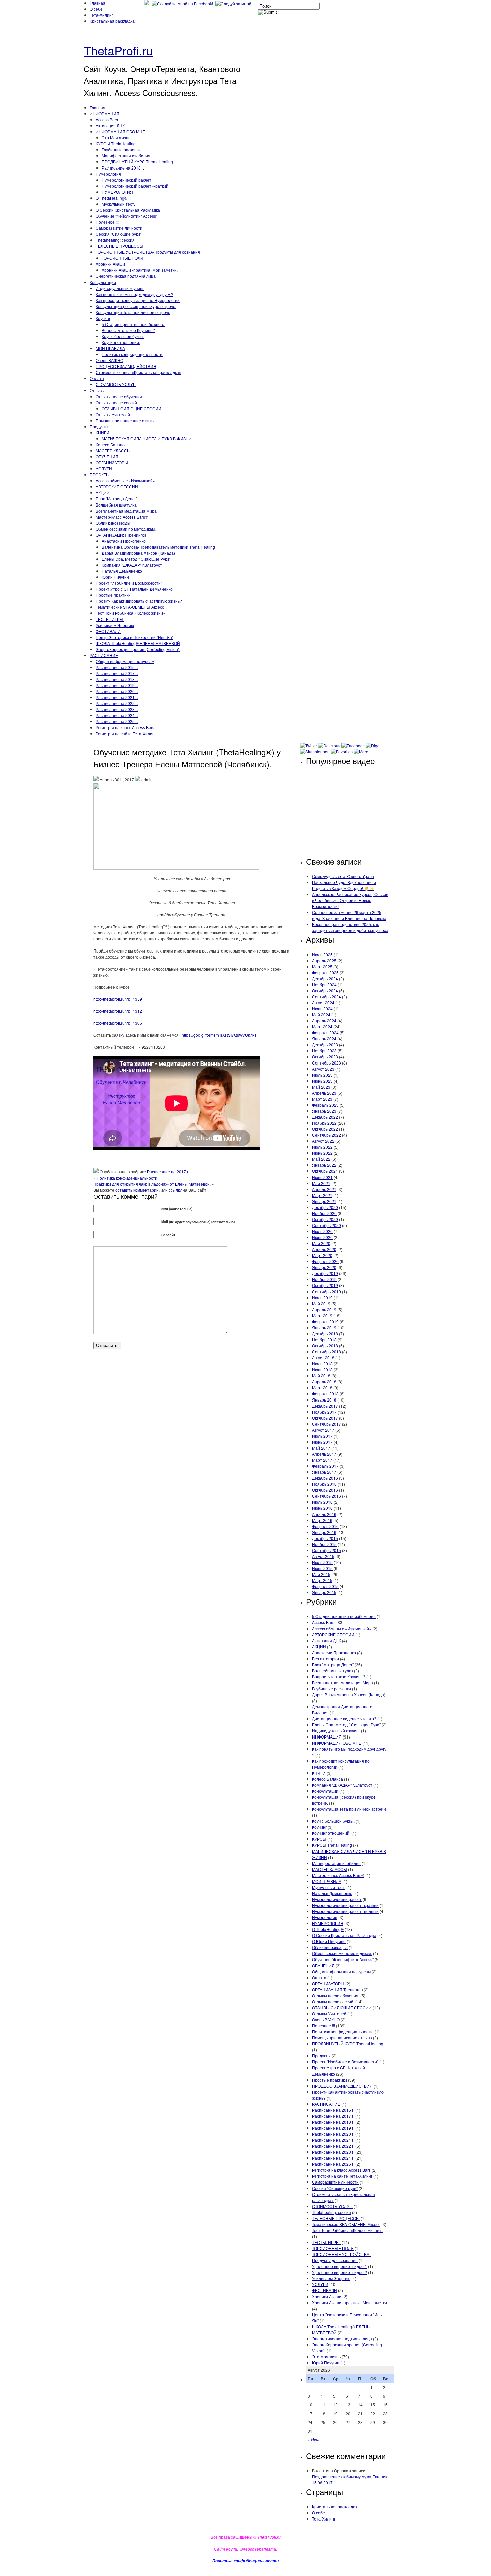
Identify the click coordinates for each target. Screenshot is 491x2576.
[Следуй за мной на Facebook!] (183, 4)
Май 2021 (321, 1183)
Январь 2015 (324, 1592)
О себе (96, 9)
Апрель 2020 (324, 1249)
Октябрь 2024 (325, 990)
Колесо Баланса (111, 444)
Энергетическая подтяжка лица (126, 276)
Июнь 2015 (322, 1568)
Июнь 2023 (322, 1081)
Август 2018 (323, 1358)
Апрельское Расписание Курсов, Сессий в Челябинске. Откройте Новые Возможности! (350, 900)
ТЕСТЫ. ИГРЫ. (110, 619)
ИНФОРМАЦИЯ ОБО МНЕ (120, 132)
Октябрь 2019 (325, 1285)
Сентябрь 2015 (326, 1550)
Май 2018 (321, 1376)
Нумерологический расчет (126, 180)
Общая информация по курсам (125, 661)
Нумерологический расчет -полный (345, 1911)
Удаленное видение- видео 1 (340, 2266)
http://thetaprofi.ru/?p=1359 (118, 999)
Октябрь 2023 (325, 1057)
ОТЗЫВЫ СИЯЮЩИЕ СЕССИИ (131, 408)
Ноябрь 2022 (324, 1123)
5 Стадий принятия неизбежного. (133, 324)
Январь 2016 (324, 1532)
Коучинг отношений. (121, 342)
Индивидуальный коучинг (120, 288)
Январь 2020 (324, 1267)
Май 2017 (321, 1448)
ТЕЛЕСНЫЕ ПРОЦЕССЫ (119, 246)
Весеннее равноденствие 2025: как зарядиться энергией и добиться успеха (350, 927)
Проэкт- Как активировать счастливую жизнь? (139, 601)
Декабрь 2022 (325, 1117)
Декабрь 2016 (325, 1478)
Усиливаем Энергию (115, 625)
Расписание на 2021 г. (117, 697)
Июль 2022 (322, 1147)
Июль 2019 (322, 1297)
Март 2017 (322, 1460)
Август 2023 (323, 1069)
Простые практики (113, 595)
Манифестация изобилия (126, 156)
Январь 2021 (324, 1201)
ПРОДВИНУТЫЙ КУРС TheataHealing (137, 162)
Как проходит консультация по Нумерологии (138, 300)
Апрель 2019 (324, 1309)
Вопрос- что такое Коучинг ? (128, 330)
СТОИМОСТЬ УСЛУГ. (116, 384)
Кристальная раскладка (112, 21)
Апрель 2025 (324, 960)
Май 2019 (321, 1303)
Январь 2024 (324, 1039)
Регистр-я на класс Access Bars (125, 727)
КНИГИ (102, 432)
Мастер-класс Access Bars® (122, 517)
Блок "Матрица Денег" (116, 499)
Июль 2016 (322, 1502)
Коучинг (103, 318)
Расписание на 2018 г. (123, 168)
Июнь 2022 (322, 1153)
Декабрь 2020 (325, 1207)
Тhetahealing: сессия (115, 240)
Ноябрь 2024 (324, 984)
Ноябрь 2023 (324, 1051)
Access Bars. (107, 120)
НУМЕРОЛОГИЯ (117, 192)
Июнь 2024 (322, 1009)
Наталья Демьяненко (122, 571)
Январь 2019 (324, 1327)
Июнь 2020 (322, 1237)
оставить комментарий (137, 1190)
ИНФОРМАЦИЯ (104, 114)
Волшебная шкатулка (116, 505)
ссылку (175, 1190)
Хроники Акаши (110, 264)
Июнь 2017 (322, 1442)
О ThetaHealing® (111, 198)
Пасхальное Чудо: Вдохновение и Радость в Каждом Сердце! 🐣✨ (344, 885)
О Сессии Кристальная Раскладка (128, 210)
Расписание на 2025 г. (117, 721)
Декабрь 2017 (325, 1406)
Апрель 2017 (324, 1454)
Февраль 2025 (325, 972)
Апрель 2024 (324, 1021)
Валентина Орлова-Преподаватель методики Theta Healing (158, 547)
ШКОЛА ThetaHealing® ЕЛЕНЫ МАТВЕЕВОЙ (138, 643)
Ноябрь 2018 (324, 1339)
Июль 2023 (322, 1075)
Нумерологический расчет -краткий (135, 186)
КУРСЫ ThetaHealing (116, 144)
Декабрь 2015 (325, 1538)
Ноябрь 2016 (324, 1484)
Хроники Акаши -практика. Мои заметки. (140, 270)
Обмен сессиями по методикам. (126, 529)
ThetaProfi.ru (118, 50)
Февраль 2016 (325, 1526)
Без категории (325, 1658)
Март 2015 (322, 1580)
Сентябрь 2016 (326, 1496)
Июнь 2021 (322, 1177)
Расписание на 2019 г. (117, 685)
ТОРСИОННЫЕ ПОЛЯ (122, 258)
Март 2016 (322, 1520)
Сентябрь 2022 (326, 1135)
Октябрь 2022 (325, 1129)
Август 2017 (323, 1430)
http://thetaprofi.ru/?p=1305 (118, 1023)
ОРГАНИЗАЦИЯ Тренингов (121, 535)
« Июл (313, 2439)
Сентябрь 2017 (326, 1424)
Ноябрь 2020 (324, 1213)
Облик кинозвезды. (113, 523)
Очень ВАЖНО (109, 360)
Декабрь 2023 (325, 1045)
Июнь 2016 (322, 1508)
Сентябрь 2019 (326, 1291)
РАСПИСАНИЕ (104, 655)
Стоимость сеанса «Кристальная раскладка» (138, 372)
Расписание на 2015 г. (117, 667)
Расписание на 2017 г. (117, 673)
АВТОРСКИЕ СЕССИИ (117, 487)
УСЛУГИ (104, 469)
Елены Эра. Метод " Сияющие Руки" (136, 559)
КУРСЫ (319, 1839)
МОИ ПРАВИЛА (110, 348)
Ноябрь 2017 (324, 1412)
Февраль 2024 (325, 1033)
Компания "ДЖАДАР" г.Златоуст (132, 565)
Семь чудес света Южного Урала (343, 876)
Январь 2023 (324, 1111)
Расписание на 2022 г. (117, 703)
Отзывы (97, 390)
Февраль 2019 (325, 1321)
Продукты (99, 426)
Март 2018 (322, 1388)
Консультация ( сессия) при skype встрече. (136, 306)
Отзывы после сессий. (117, 402)
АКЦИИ (103, 493)
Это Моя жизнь (116, 138)
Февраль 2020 (325, 1261)
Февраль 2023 (325, 1105)
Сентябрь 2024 (326, 996)
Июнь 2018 (322, 1370)
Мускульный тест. (118, 204)
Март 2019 (322, 1315)
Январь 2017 (324, 1472)
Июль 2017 (322, 1436)
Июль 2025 (322, 954)
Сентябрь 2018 (326, 1352)
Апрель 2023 (324, 1093)
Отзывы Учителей (113, 414)
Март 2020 (322, 1255)
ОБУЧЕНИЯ (107, 457)
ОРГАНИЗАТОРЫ (112, 463)
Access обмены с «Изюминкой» (125, 481)
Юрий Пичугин (115, 577)
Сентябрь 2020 (326, 1225)
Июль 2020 (322, 1231)
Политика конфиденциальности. (132, 354)
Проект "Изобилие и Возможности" (129, 583)
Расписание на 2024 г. (117, 715)
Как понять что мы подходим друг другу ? (134, 294)
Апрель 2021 (324, 1189)
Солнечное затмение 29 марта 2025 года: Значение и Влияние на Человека (349, 915)
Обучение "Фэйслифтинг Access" (126, 216)
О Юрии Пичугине (329, 1941)
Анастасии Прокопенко (124, 541)
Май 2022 (321, 1159)
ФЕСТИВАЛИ (108, 631)
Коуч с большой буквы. (123, 336)
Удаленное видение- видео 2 (340, 2272)
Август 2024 (323, 1002)
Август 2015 (323, 1556)
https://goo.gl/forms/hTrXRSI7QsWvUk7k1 (219, 1035)
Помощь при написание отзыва (126, 420)
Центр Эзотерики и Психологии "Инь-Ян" (134, 637)
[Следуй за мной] (234, 4)
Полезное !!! (107, 222)
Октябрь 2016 (325, 1490)
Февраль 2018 (325, 1394)
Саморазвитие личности (119, 228)
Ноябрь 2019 (324, 1279)
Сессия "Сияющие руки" (118, 234)
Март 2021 (322, 1195)
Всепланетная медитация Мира (126, 511)
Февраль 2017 (325, 1466)
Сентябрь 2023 (326, 1063)
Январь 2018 (324, 1400)
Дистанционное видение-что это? (344, 1719)
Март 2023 (322, 1099)
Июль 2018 (322, 1364)
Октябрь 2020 (325, 1219)
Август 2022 (323, 1141)
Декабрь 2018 (325, 1333)
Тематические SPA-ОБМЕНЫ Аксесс (130, 607)
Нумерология (108, 174)
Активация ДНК (110, 126)
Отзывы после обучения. (119, 396)
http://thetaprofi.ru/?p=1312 (118, 1011)
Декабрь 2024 (325, 978)
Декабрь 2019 (325, 1273)
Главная (97, 3)
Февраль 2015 (325, 1586)
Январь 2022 (324, 1165)
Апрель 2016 (324, 1514)
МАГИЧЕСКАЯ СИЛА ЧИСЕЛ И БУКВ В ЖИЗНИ (147, 438)
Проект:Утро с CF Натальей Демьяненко (134, 589)
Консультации (103, 282)
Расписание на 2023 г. (117, 709)
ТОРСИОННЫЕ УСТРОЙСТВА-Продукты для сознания (148, 252)
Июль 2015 (322, 1562)
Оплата (97, 378)
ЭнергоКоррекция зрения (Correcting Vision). (138, 649)
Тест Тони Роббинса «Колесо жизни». (131, 613)
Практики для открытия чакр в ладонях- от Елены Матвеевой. (152, 1184)
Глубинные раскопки (121, 150)
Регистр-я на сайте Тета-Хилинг (126, 733)
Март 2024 (322, 1027)
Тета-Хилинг (101, 15)
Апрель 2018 (324, 1382)
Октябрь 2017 (325, 1418)
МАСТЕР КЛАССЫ (113, 451)
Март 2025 (322, 966)
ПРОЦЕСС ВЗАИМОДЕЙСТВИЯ (126, 366)
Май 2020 (321, 1243)
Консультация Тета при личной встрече (133, 312)
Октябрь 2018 (325, 1346)
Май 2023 (321, 1087)
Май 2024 (321, 1015)
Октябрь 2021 (325, 1171)
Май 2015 (321, 1574)
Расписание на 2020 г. (117, 691)
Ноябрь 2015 (324, 1544)
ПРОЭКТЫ (100, 475)
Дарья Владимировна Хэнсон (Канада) (138, 553)
